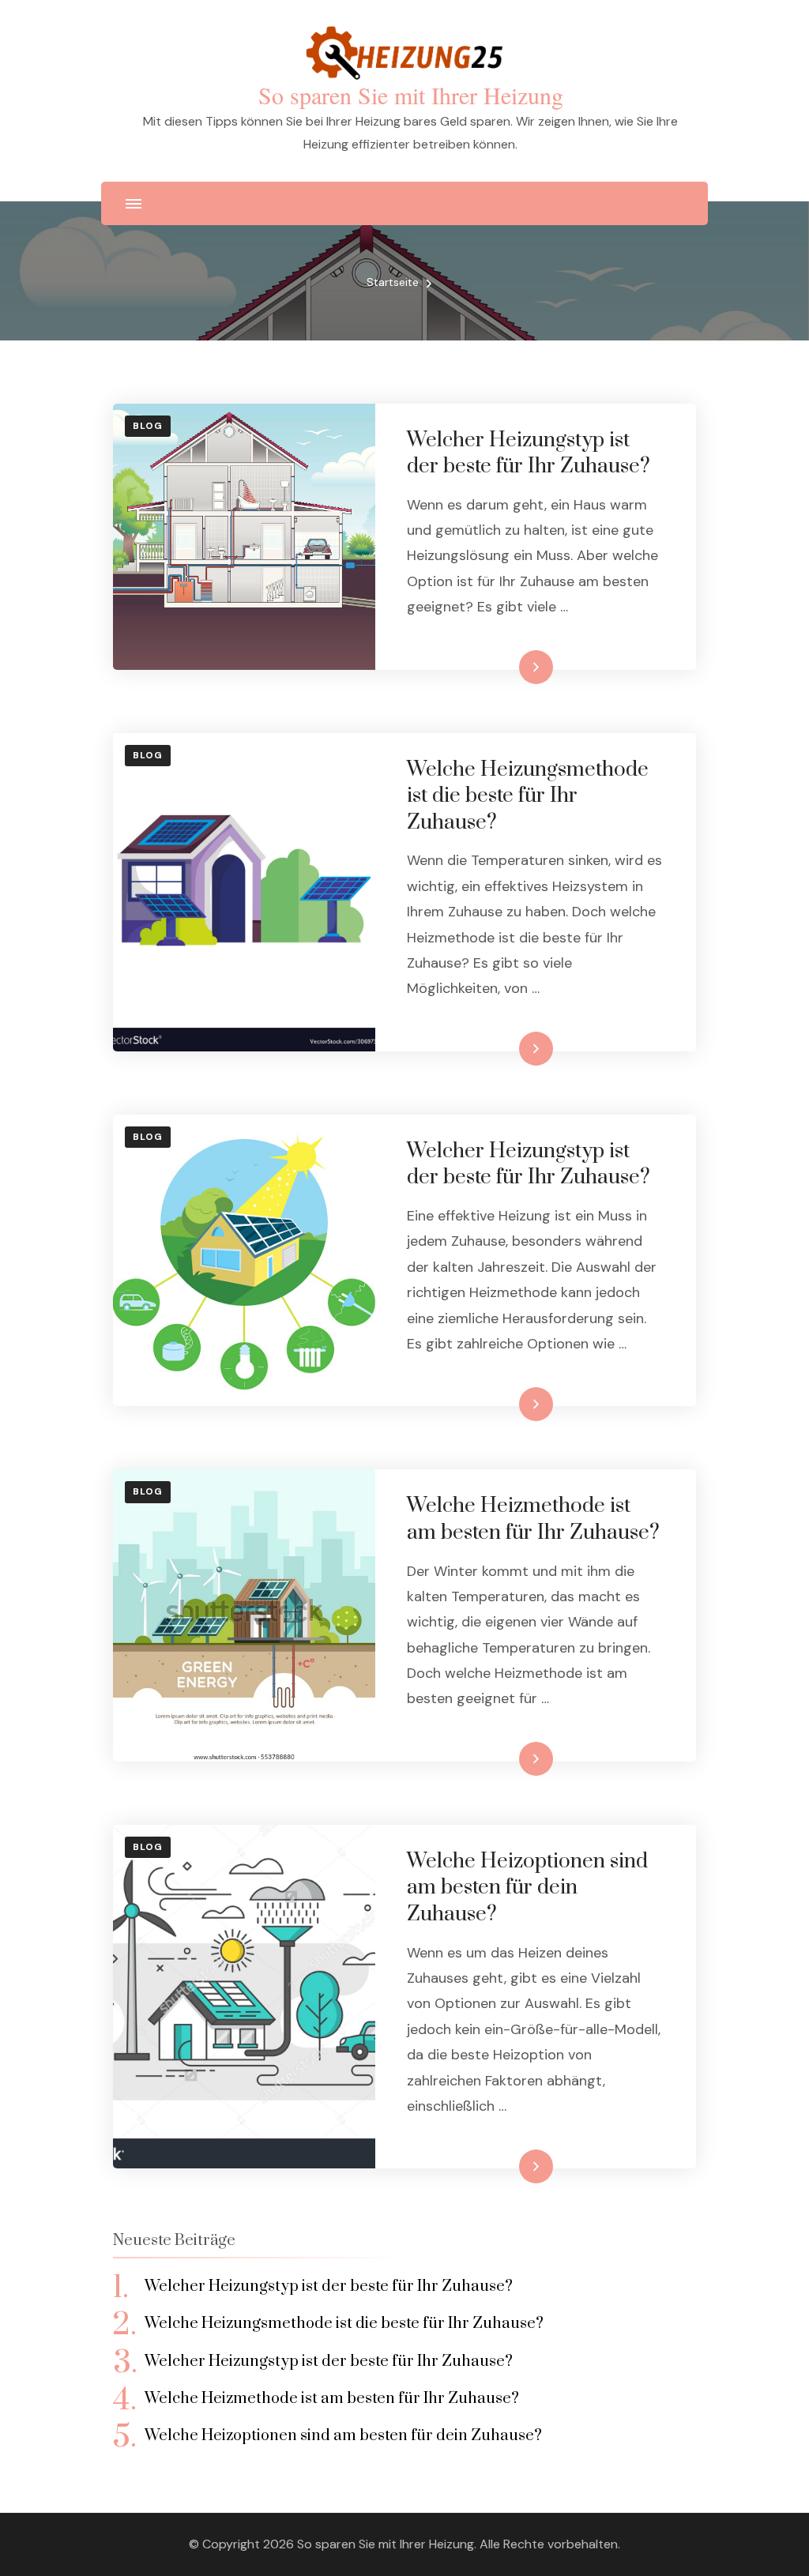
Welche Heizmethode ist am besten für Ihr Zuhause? (533, 1519)
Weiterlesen (508, 667)
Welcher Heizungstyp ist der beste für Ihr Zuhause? (529, 454)
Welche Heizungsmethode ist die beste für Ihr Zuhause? (528, 796)
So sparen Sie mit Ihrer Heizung (411, 95)
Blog (148, 426)
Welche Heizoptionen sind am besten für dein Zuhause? (527, 1888)
